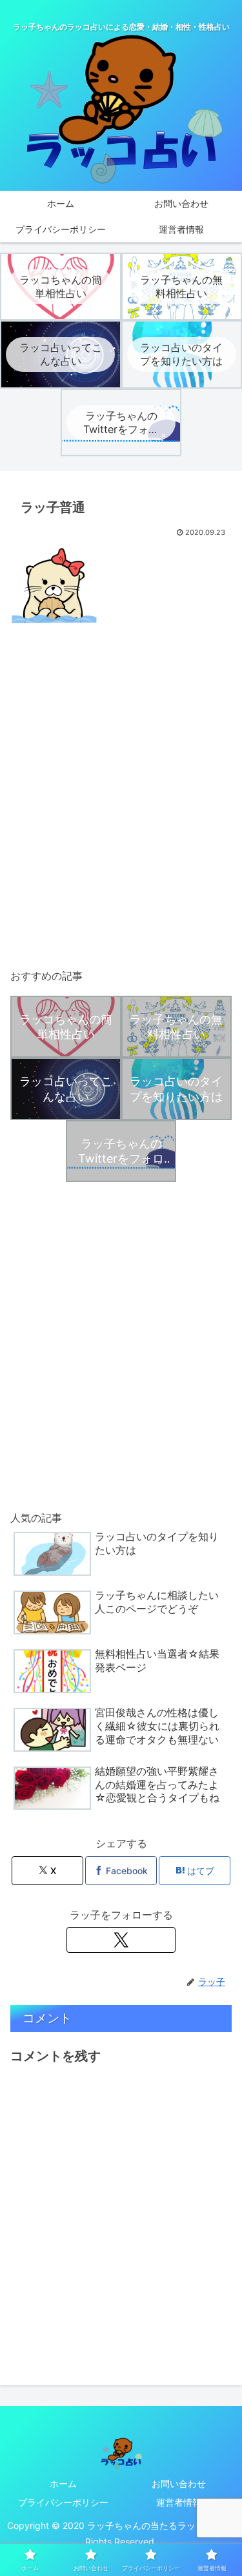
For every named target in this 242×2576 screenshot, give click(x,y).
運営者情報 (179, 2502)
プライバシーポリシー (63, 2502)
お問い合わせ (179, 2484)
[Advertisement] (121, 813)
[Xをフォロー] (121, 1940)
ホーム (63, 2484)
